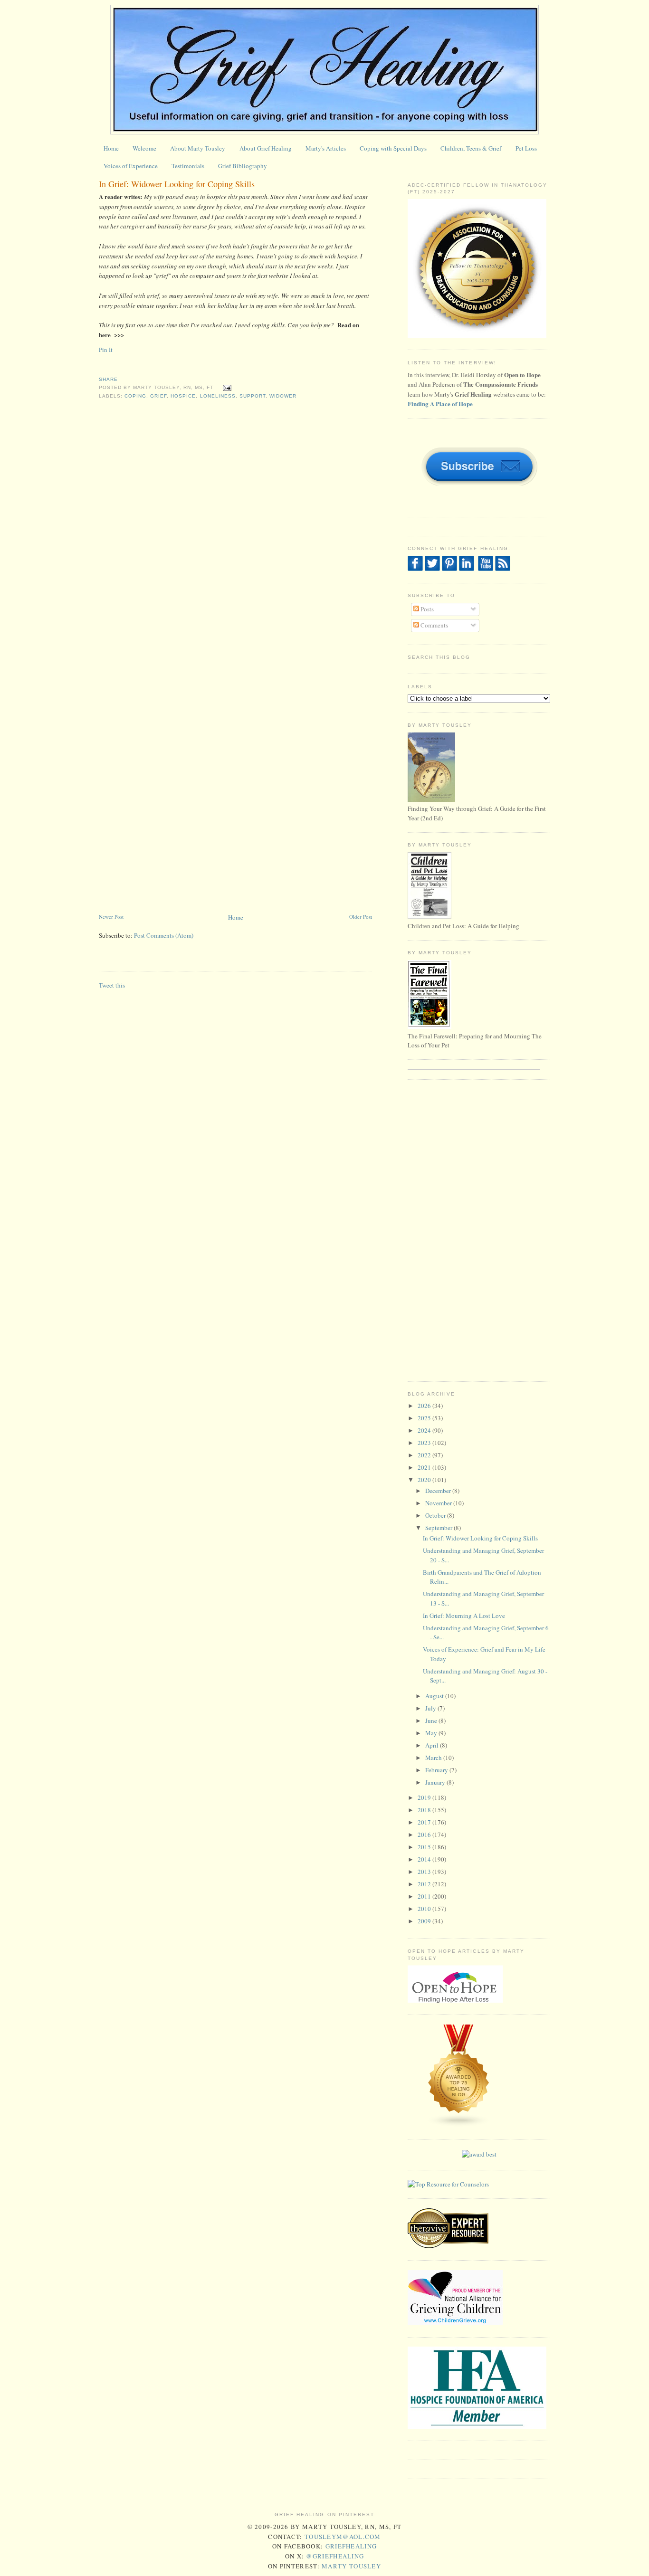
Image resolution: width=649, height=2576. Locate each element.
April (433, 1745)
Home (111, 148)
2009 (425, 1921)
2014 (425, 1859)
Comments (434, 625)
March (434, 1758)
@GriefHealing (335, 2556)
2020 (425, 1480)
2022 (425, 1455)
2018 (425, 1810)
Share (108, 379)
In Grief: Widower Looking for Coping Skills (177, 184)
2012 (425, 1884)
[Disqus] (235, 541)
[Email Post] (226, 388)
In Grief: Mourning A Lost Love (464, 1616)
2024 (425, 1430)
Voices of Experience (131, 166)
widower (283, 396)
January (436, 1782)
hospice (183, 396)
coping (135, 396)
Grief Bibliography (243, 166)
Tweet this (112, 985)
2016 (425, 1835)
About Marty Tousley (198, 148)
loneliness (218, 396)
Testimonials (188, 166)
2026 (425, 1406)
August (435, 1696)
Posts (426, 609)
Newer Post (111, 917)
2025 (425, 1418)
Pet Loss (526, 148)
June (432, 1721)
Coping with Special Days (393, 148)
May (432, 1733)
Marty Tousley (351, 2566)
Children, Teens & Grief (471, 148)
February (437, 1770)
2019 (425, 1797)
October (436, 1515)
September (439, 1528)
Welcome (144, 148)
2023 (425, 1443)
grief (158, 396)
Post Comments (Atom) (164, 935)
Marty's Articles (326, 148)
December (439, 1491)
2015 (425, 1847)
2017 (425, 1822)
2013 (425, 1872)
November (439, 1503)
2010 (425, 1909)
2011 (425, 1896)
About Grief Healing (266, 148)
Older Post (361, 917)
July (431, 1708)
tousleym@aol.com (343, 2537)
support (253, 396)
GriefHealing (351, 2546)
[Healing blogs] (459, 2125)
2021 (425, 1467)
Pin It (106, 350)
